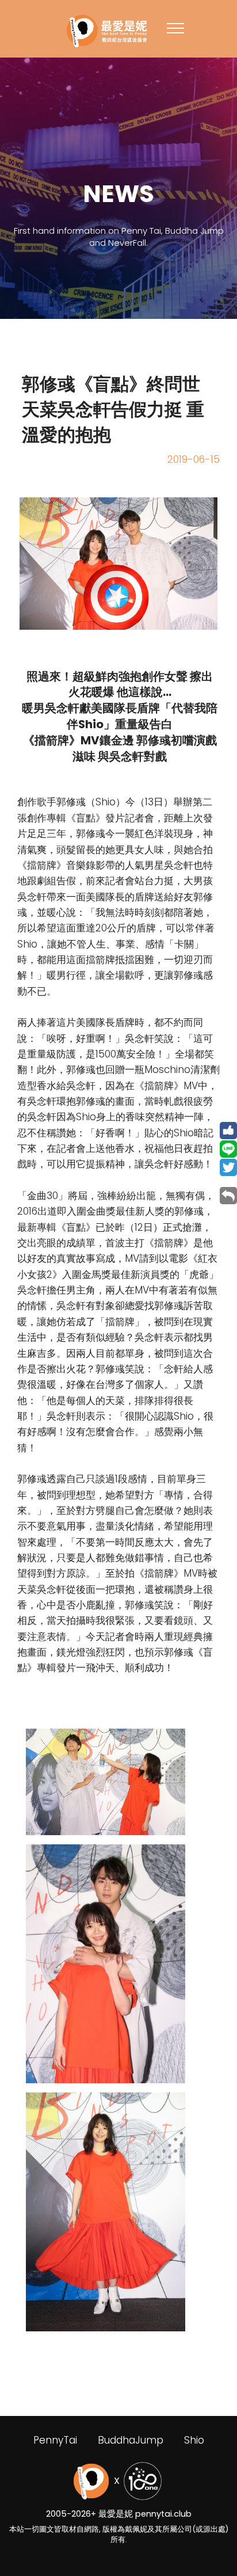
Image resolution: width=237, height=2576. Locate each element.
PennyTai (55, 2440)
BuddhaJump (131, 2440)
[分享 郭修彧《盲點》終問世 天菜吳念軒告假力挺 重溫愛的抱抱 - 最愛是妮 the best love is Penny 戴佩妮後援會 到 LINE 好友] (228, 1148)
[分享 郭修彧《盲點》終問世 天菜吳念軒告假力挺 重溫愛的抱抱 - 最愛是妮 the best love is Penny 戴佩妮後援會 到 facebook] (228, 1130)
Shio (194, 2440)
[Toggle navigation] (176, 28)
